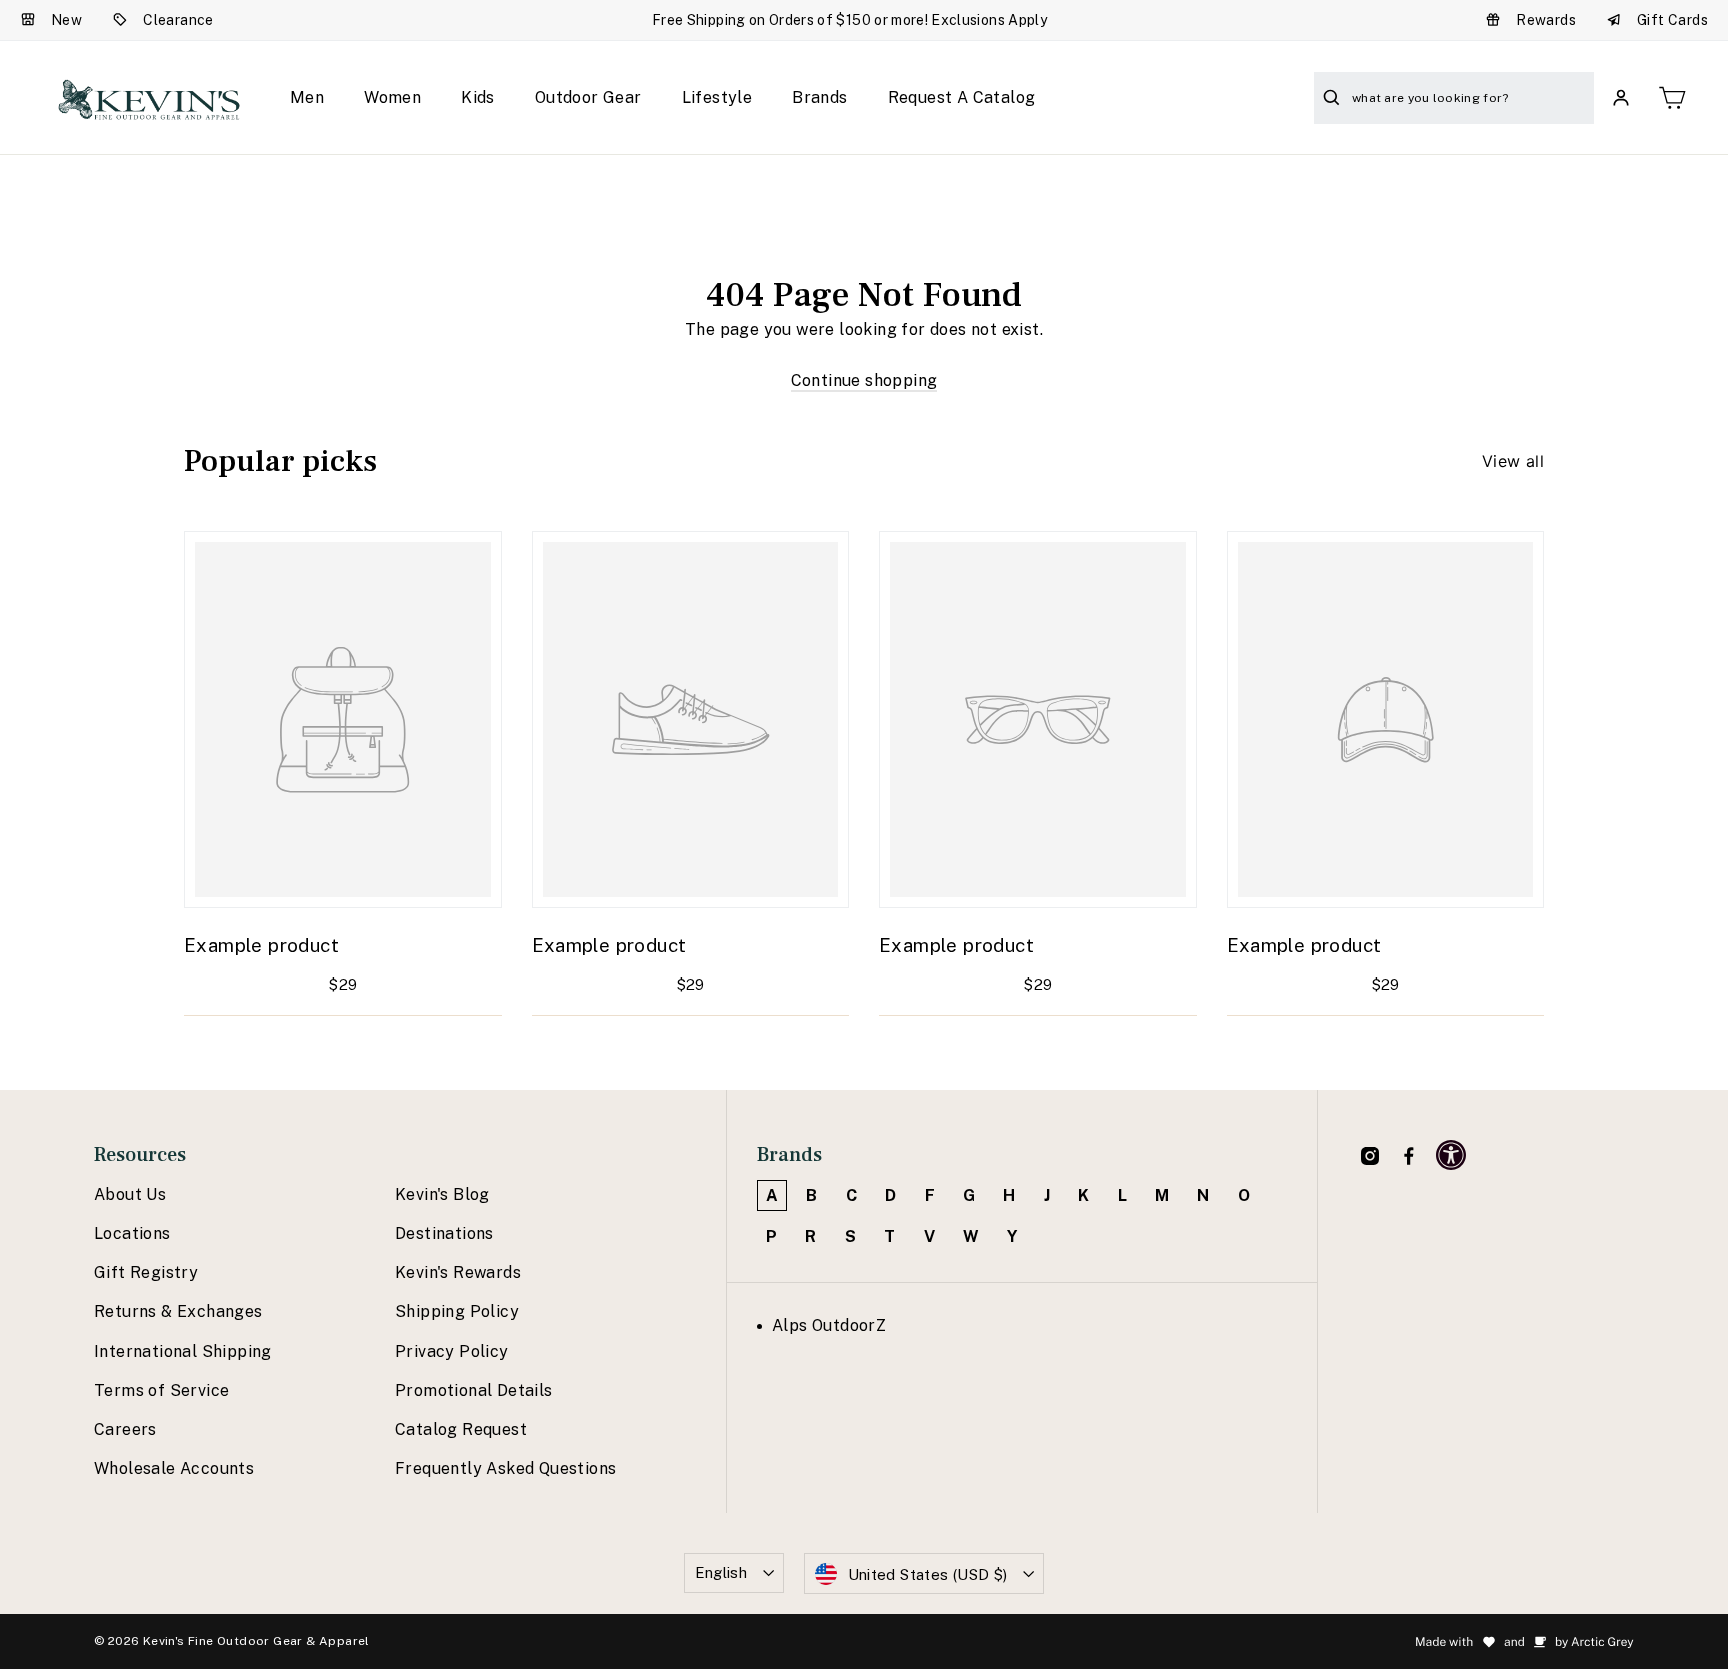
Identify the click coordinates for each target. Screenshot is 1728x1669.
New (66, 20)
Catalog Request (461, 1429)
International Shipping (183, 1351)
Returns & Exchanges (178, 1311)
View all (1513, 461)
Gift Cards (1672, 20)
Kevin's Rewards (458, 1272)
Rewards (1546, 20)
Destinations (444, 1233)
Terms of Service (161, 1390)
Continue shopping (864, 380)
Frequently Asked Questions (505, 1468)
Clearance (178, 20)
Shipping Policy (457, 1311)
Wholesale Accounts (174, 1468)
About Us (130, 1194)
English (721, 1572)
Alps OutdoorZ (829, 1325)
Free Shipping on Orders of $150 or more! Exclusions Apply (849, 20)
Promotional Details (474, 1390)
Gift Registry (146, 1272)
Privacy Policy (452, 1351)
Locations (132, 1233)
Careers (125, 1429)
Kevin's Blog (442, 1194)
